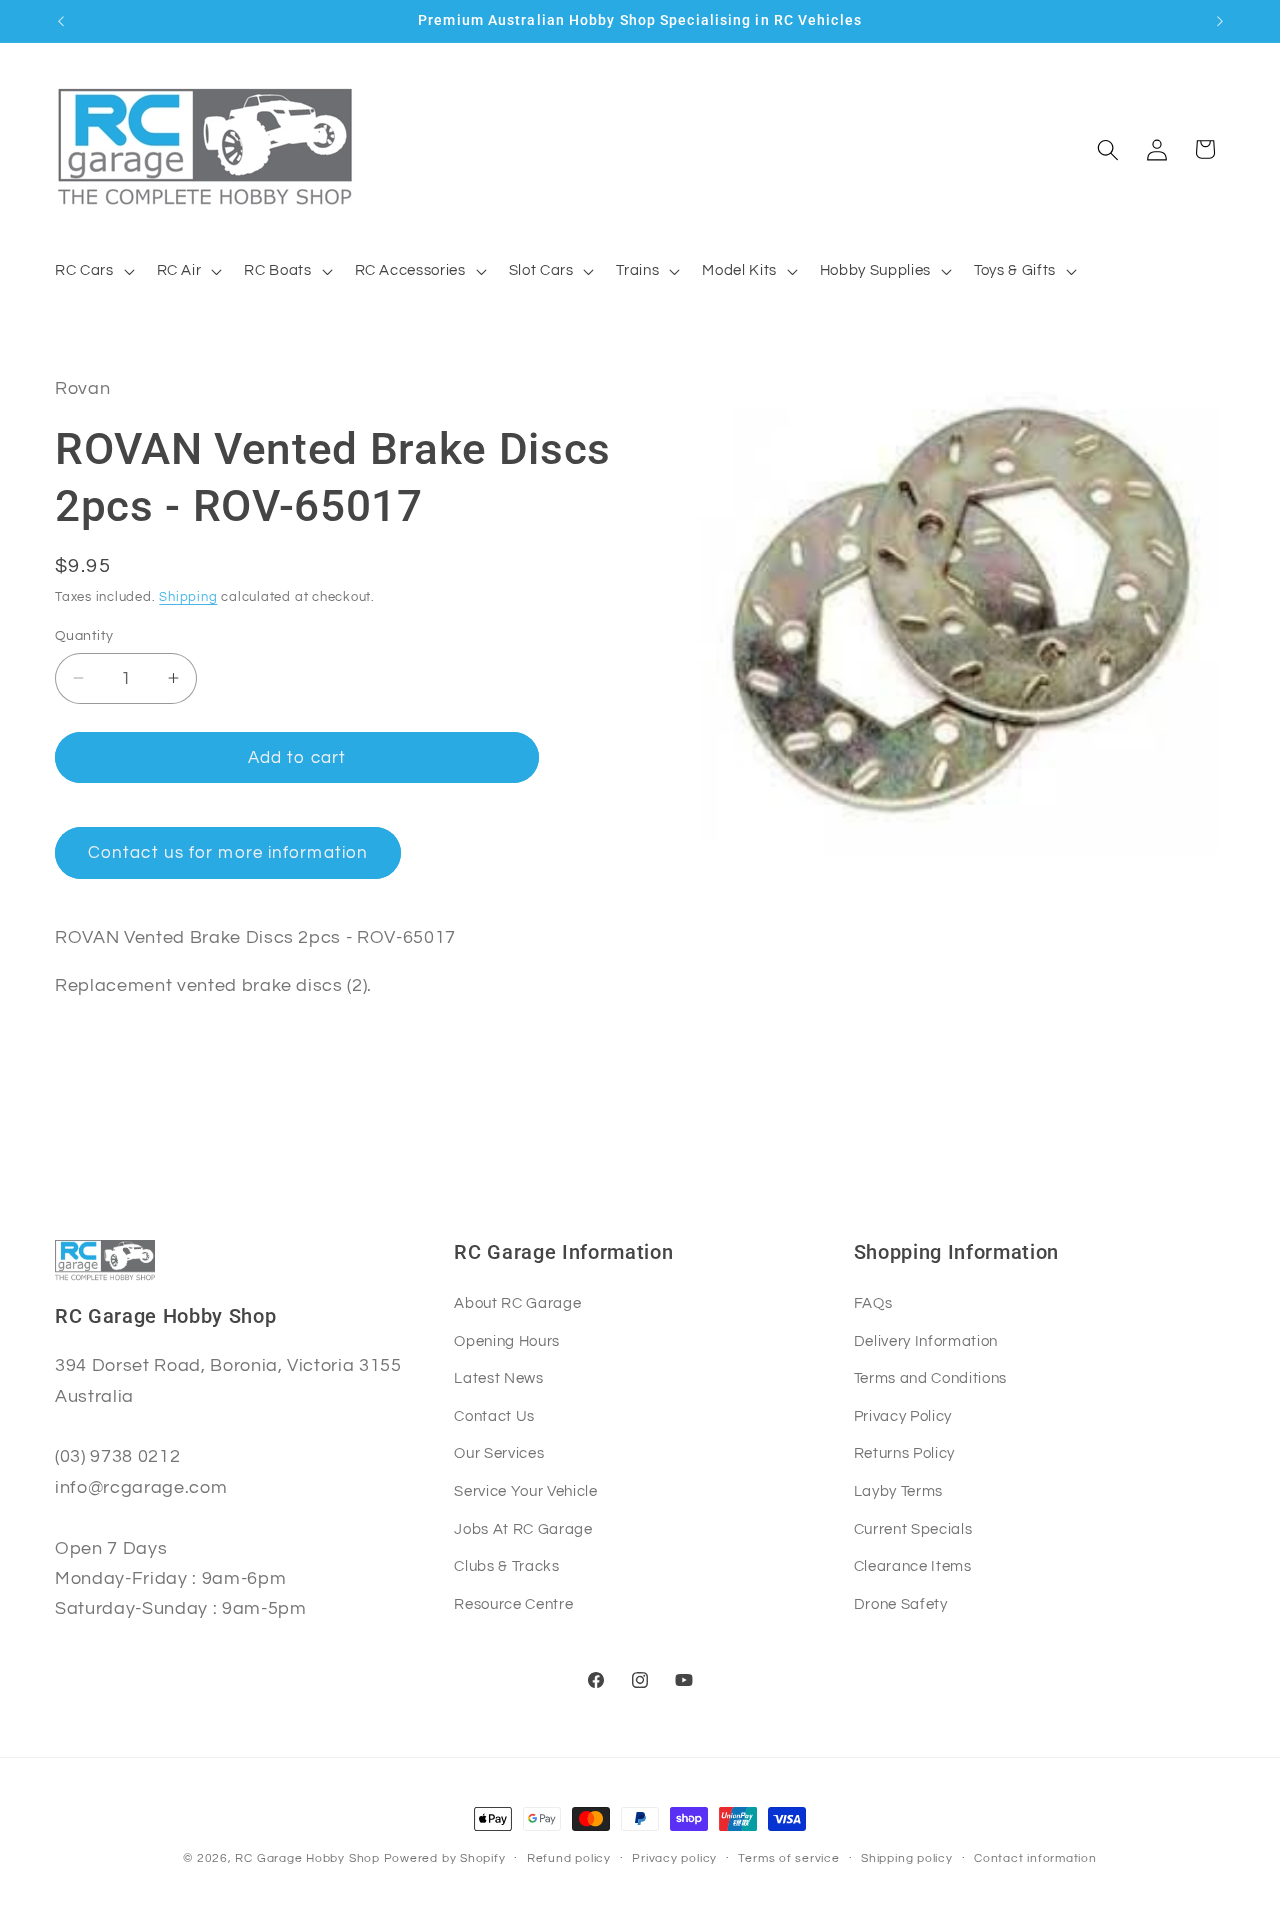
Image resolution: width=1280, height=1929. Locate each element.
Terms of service (788, 1858)
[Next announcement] (1220, 21)
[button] (93, 271)
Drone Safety (901, 1604)
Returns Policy (904, 1453)
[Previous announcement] (61, 21)
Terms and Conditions (930, 1378)
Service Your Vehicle (525, 1491)
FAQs (873, 1303)
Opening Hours (507, 1341)
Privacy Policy (903, 1416)
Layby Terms (898, 1491)
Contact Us (494, 1416)
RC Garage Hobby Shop (307, 1858)
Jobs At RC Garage (523, 1529)
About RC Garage (517, 1303)
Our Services (499, 1453)
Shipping (188, 597)
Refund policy (569, 1858)
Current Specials (913, 1529)
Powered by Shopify (445, 1858)
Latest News (498, 1378)
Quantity (84, 634)
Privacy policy (674, 1858)
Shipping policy (907, 1858)
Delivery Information (926, 1341)
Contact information (1035, 1858)
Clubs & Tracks (506, 1566)
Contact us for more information (228, 852)
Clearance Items (913, 1566)
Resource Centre (513, 1604)
